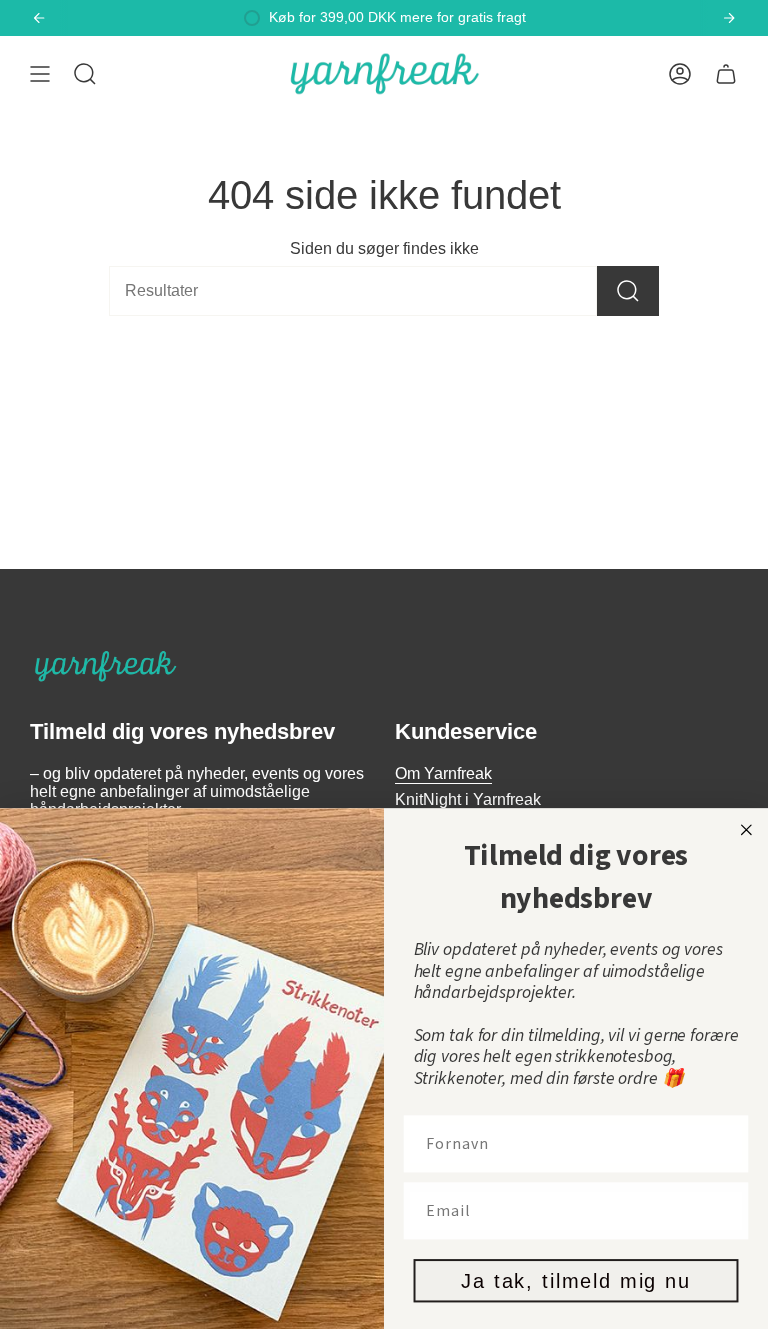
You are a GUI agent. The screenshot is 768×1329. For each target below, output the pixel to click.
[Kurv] (726, 74)
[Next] (729, 18)
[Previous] (39, 18)
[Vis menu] (40, 74)
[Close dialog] (747, 830)
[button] (85, 74)
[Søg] (628, 291)
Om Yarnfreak (443, 773)
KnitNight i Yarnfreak (468, 799)
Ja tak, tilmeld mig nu (575, 1281)
